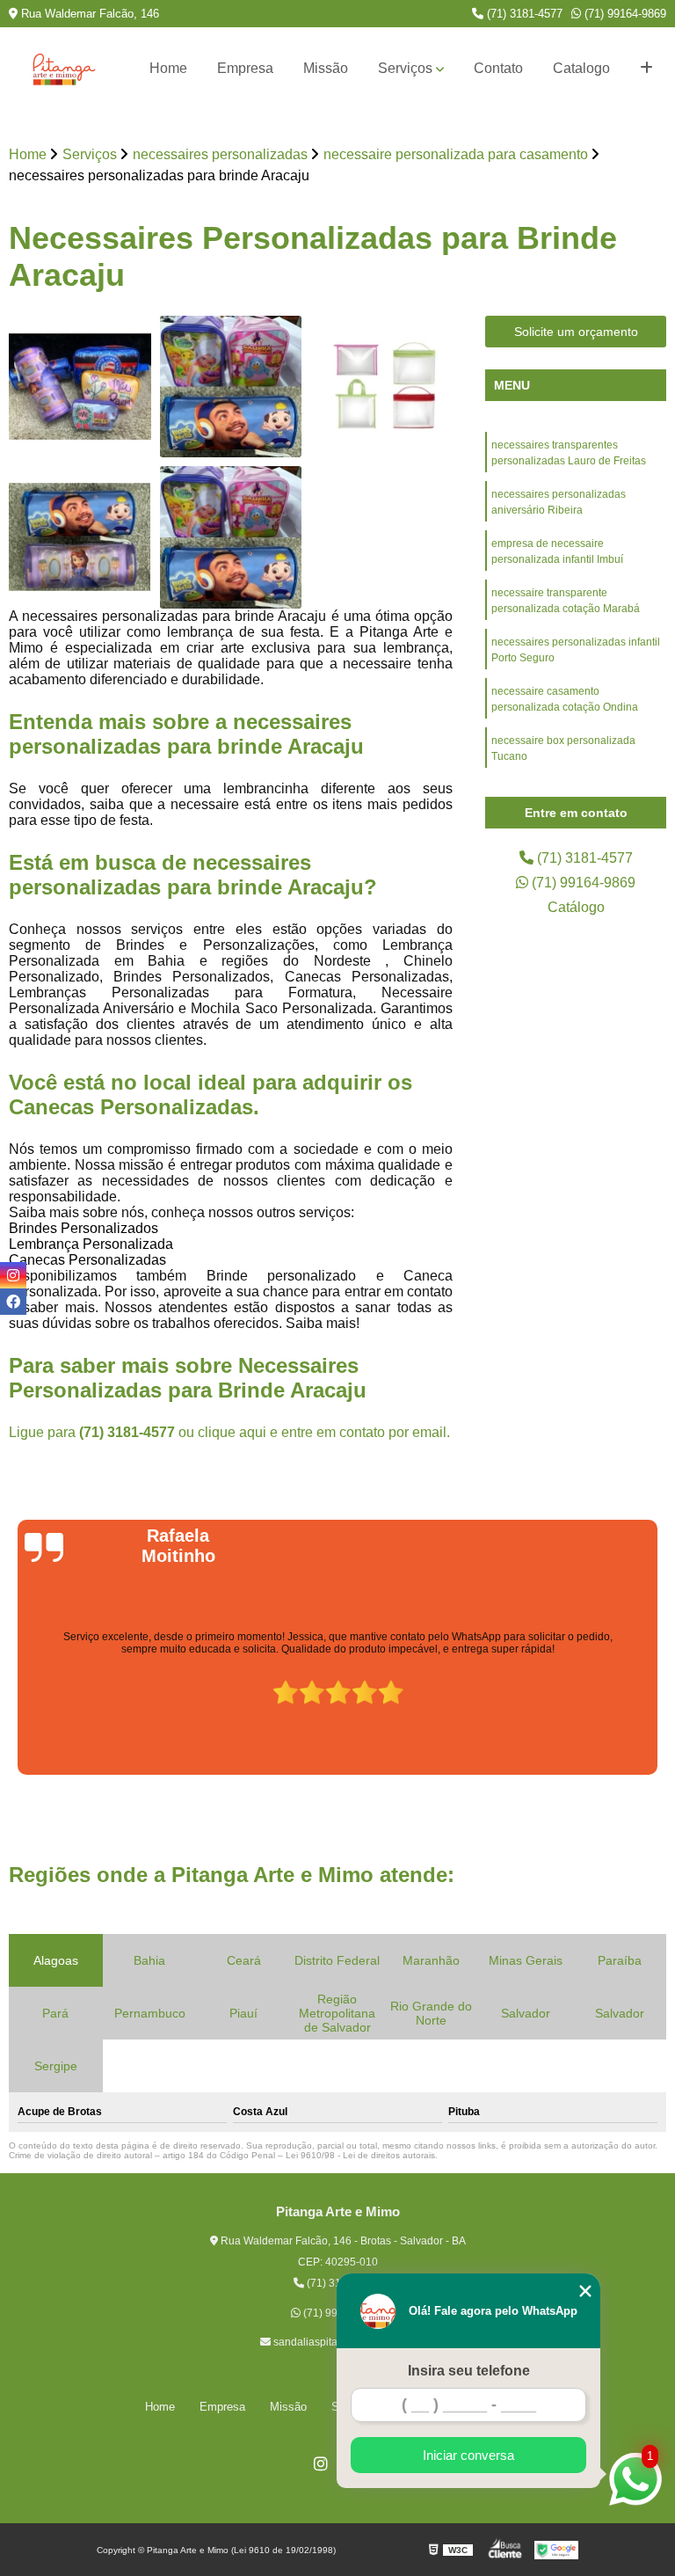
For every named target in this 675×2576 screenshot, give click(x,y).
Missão (326, 68)
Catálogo (576, 907)
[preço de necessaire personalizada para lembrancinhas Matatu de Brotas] (231, 387)
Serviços (405, 68)
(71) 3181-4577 (523, 14)
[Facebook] (13, 1302)
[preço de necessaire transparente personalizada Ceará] (381, 387)
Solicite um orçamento (576, 332)
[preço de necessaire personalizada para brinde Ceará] (231, 537)
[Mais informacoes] (646, 69)
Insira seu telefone (469, 2371)
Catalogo (581, 68)
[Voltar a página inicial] (64, 69)
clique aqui (232, 1432)
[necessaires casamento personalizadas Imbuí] (80, 537)
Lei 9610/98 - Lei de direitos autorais (360, 2155)
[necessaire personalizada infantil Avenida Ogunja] (80, 387)
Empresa (245, 68)
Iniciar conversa (468, 2455)
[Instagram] (321, 2463)
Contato (498, 68)
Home (168, 68)
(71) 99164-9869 (624, 14)
